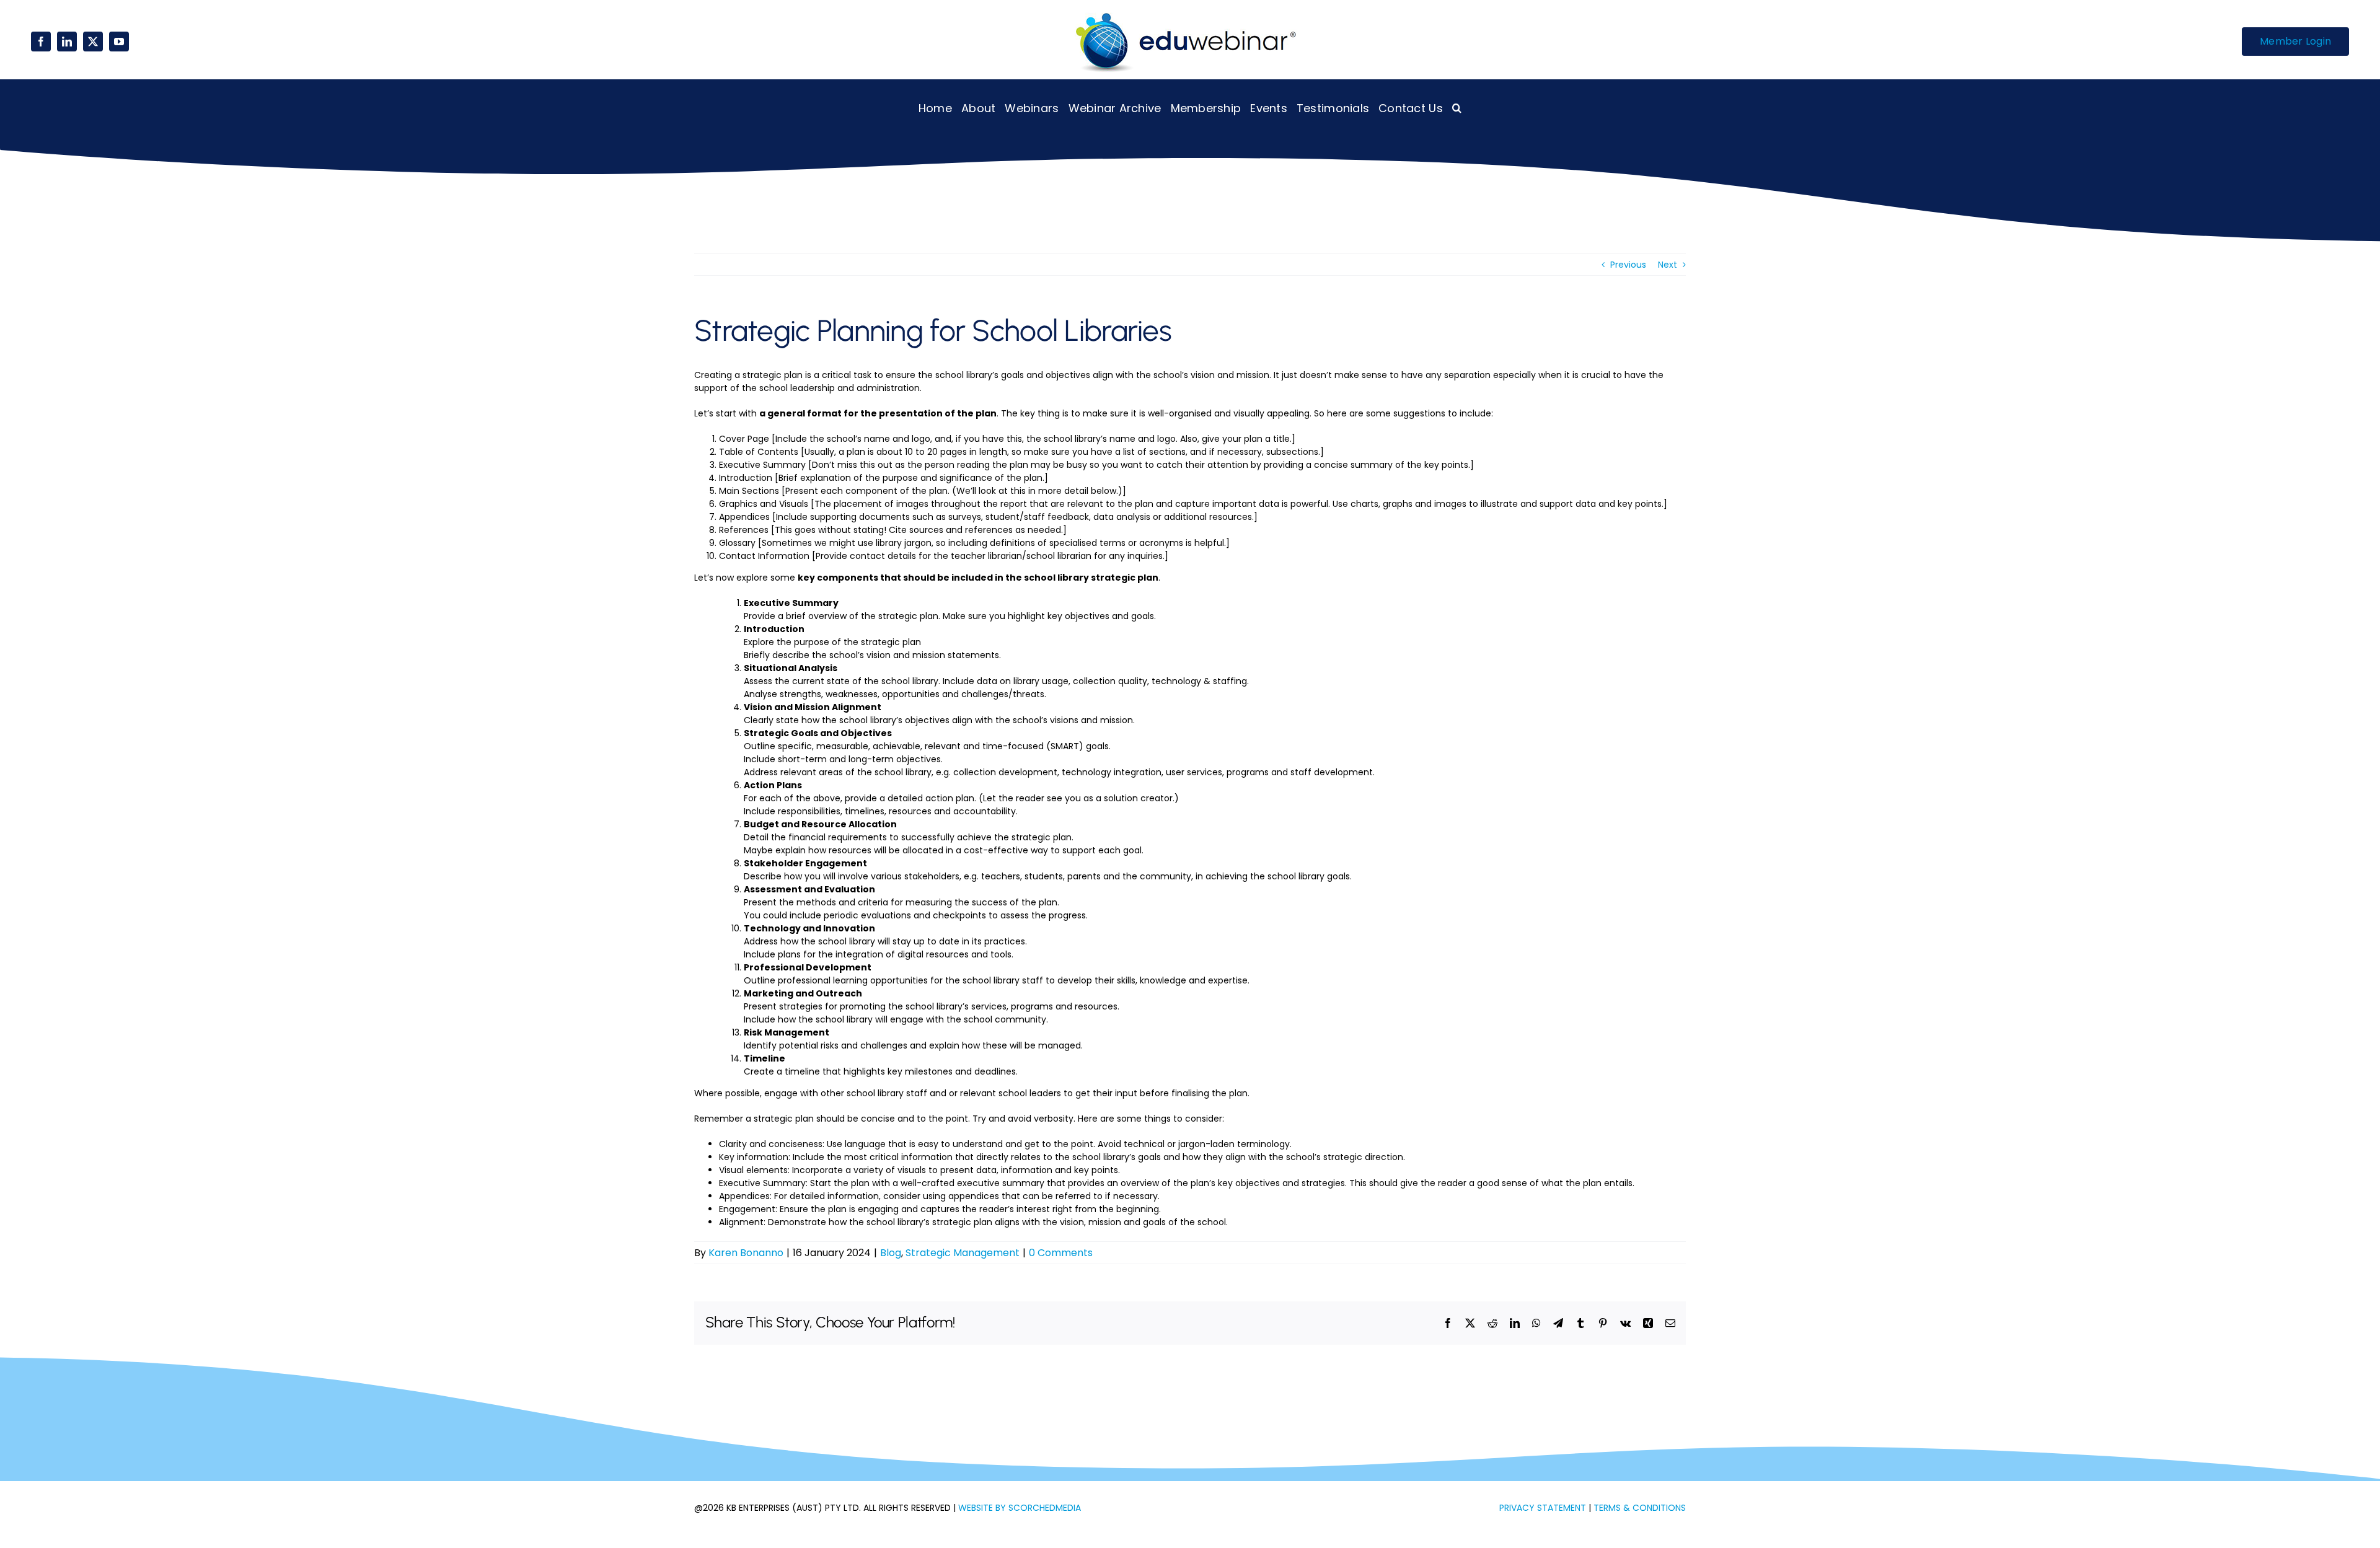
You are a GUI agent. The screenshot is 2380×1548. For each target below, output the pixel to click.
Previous (1628, 265)
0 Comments (1061, 1253)
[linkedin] (67, 42)
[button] (1457, 108)
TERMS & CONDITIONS (1640, 1508)
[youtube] (119, 42)
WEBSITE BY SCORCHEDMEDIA (1020, 1508)
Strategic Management (963, 1253)
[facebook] (41, 42)
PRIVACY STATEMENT (1543, 1508)
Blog (891, 1253)
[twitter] (93, 42)
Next (1668, 265)
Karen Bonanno (746, 1253)
